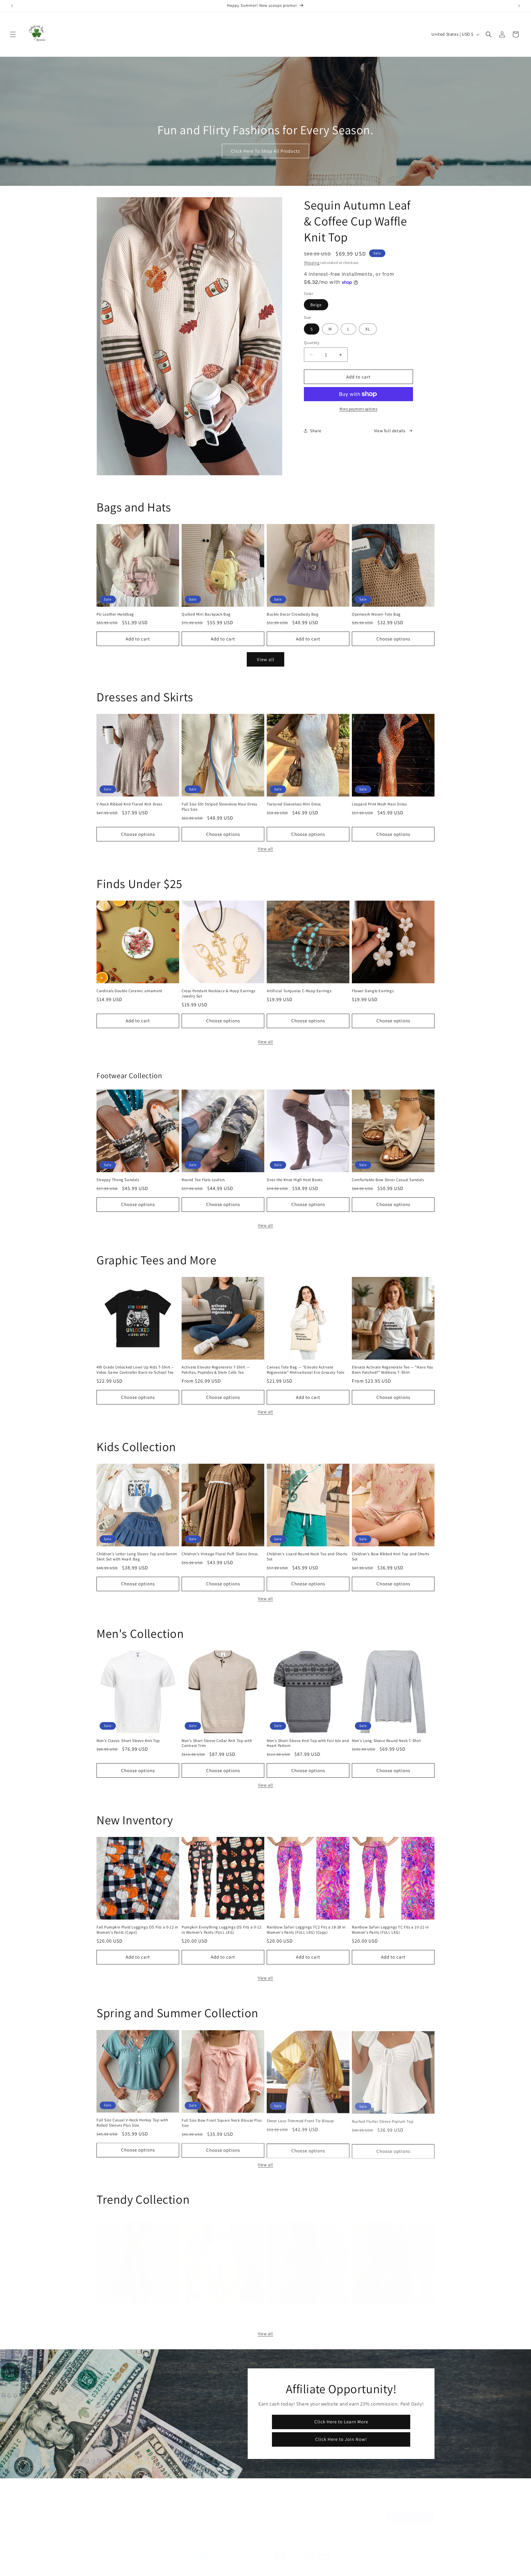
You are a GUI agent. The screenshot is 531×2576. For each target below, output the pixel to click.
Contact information (296, 2562)
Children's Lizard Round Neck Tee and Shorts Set (307, 1557)
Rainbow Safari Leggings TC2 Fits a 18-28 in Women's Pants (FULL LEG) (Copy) (306, 1930)
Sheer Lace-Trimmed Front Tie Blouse (300, 2120)
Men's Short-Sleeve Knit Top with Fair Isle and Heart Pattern (308, 1743)
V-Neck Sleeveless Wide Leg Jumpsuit (130, 2307)
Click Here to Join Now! (341, 2439)
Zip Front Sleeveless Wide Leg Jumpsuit (302, 2307)
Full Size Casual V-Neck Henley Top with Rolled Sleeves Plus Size (132, 2123)
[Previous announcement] (12, 6)
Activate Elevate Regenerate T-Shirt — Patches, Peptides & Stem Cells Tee (216, 1370)
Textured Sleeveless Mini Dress (294, 804)
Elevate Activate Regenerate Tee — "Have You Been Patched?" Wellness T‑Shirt (393, 1370)
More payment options (358, 409)
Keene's (115, 2562)
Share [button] (316, 431)
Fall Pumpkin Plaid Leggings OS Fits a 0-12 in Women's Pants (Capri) (137, 1930)
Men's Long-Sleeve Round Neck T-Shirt (386, 1741)
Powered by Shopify (138, 2562)
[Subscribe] (200, 2510)
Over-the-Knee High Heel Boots (295, 1180)
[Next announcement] (519, 6)
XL (368, 329)
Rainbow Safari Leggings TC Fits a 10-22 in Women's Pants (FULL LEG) (390, 1930)
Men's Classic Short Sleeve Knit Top (128, 1741)
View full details (390, 431)
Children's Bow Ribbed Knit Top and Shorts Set (391, 1557)
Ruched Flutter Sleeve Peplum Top (383, 2120)
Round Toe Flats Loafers (203, 1180)
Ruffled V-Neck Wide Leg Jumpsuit (383, 2307)
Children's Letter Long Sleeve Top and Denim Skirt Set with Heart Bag (137, 1557)
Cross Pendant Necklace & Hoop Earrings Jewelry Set (218, 994)
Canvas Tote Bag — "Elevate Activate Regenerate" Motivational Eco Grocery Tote (306, 1370)
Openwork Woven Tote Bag (376, 614)
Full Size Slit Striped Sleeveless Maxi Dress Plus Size (219, 807)
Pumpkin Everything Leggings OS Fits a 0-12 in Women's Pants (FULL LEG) (221, 1930)
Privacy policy (199, 2562)
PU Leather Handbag (115, 614)
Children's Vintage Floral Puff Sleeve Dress (220, 1554)
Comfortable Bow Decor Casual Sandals (388, 1180)
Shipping (312, 262)
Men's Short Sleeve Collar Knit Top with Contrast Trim (217, 1743)
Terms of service (229, 2562)
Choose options (393, 639)
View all (266, 659)
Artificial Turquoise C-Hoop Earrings (299, 991)
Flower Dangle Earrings (373, 991)
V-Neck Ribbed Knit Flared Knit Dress (129, 804)
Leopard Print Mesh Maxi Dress (379, 804)
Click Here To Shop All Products (265, 151)
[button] (13, 34)
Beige (316, 305)
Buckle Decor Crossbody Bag (293, 614)
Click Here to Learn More (341, 2422)
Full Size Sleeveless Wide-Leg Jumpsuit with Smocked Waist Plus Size (221, 2309)
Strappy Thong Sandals (118, 1180)
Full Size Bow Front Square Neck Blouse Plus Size (222, 2123)
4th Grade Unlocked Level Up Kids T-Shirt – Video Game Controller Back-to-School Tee (135, 1370)
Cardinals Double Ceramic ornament (129, 991)
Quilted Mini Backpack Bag (206, 614)
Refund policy (171, 2562)
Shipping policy (261, 2562)
